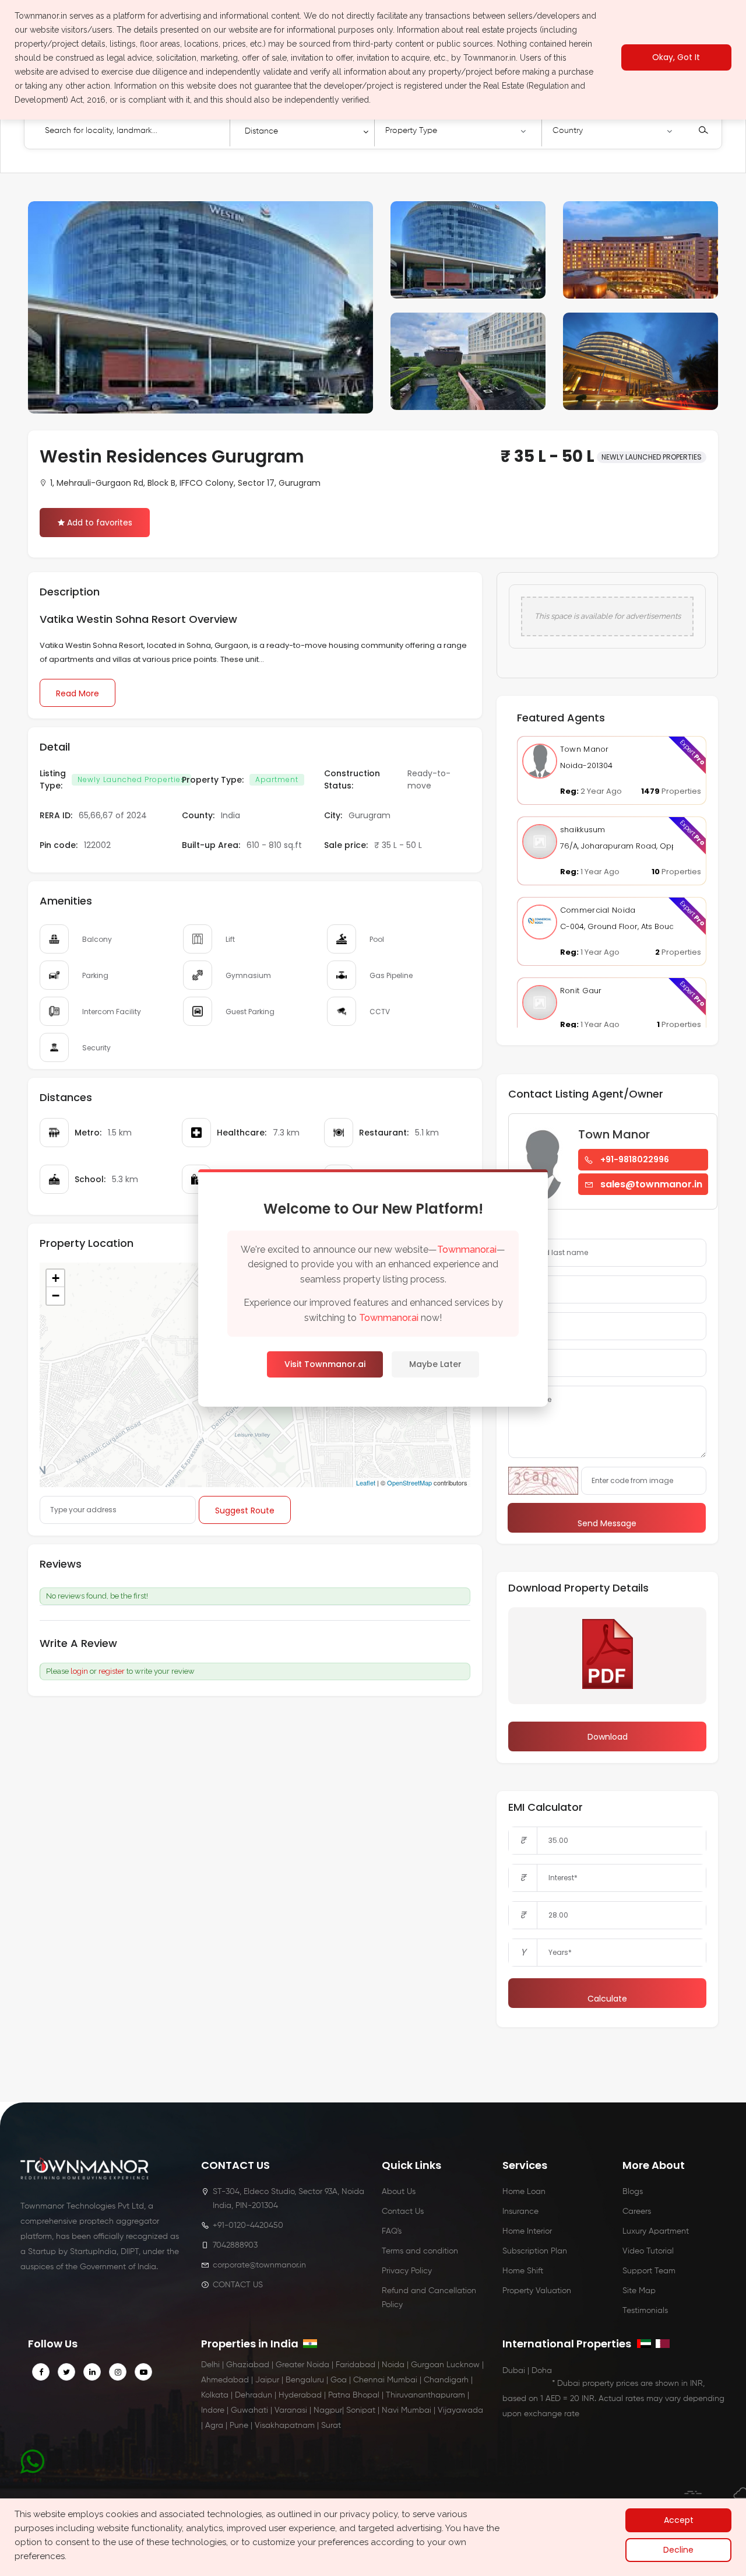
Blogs (633, 2192)
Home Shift (523, 2271)
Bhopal (366, 2395)
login (79, 1671)
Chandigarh (446, 2380)
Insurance (520, 2211)
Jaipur (267, 2380)
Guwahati (249, 2410)
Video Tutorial (648, 2251)
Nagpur (328, 2410)
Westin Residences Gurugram (172, 456)
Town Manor (585, 749)
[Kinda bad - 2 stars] (133, 1644)
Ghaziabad (248, 2365)
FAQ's (392, 2231)
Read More (78, 693)
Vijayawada (460, 2410)
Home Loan (524, 2192)
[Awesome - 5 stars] (164, 1644)
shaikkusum (583, 830)
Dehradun (254, 2395)
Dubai (514, 2371)
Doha (542, 2371)
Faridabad (356, 2365)
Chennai (369, 2380)
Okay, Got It (676, 58)
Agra (214, 2426)
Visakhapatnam (285, 2426)
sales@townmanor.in (651, 1184)
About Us (399, 2192)
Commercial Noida (598, 910)
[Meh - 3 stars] (143, 1644)
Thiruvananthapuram (425, 2395)
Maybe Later (435, 1364)
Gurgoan (427, 2365)
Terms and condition (420, 2251)
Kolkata (215, 2395)
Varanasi (291, 2410)
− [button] (56, 1296)
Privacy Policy (407, 2271)
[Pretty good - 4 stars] (154, 1644)
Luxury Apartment (656, 2231)
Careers (637, 2211)
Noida (393, 2365)
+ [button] (56, 1278)
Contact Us (403, 2211)
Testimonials (645, 2311)
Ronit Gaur (581, 991)
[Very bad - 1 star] (122, 1644)
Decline (678, 2550)
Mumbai (402, 2380)
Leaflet (366, 1482)
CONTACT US (238, 2285)
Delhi (210, 2365)
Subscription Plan (535, 2251)
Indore (213, 2410)
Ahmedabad (225, 2380)
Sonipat (361, 2410)
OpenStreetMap (409, 1482)
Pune (239, 2426)
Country (568, 131)
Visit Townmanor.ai (325, 1364)
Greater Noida (302, 2365)
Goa (339, 2380)
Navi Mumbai (407, 2410)
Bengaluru (305, 2380)
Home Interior (527, 2231)
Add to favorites (100, 523)
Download (608, 1737)
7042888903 (235, 2245)
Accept (679, 2520)
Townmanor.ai (467, 1250)
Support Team (649, 2271)
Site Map (639, 2291)
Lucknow (463, 2365)
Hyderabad (300, 2395)
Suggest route (245, 1510)
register (112, 1671)
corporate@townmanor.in (259, 2265)
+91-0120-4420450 (248, 2225)
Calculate (607, 1999)
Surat (331, 2426)
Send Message (607, 1523)
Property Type (411, 131)
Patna (339, 2395)
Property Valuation (537, 2291)
